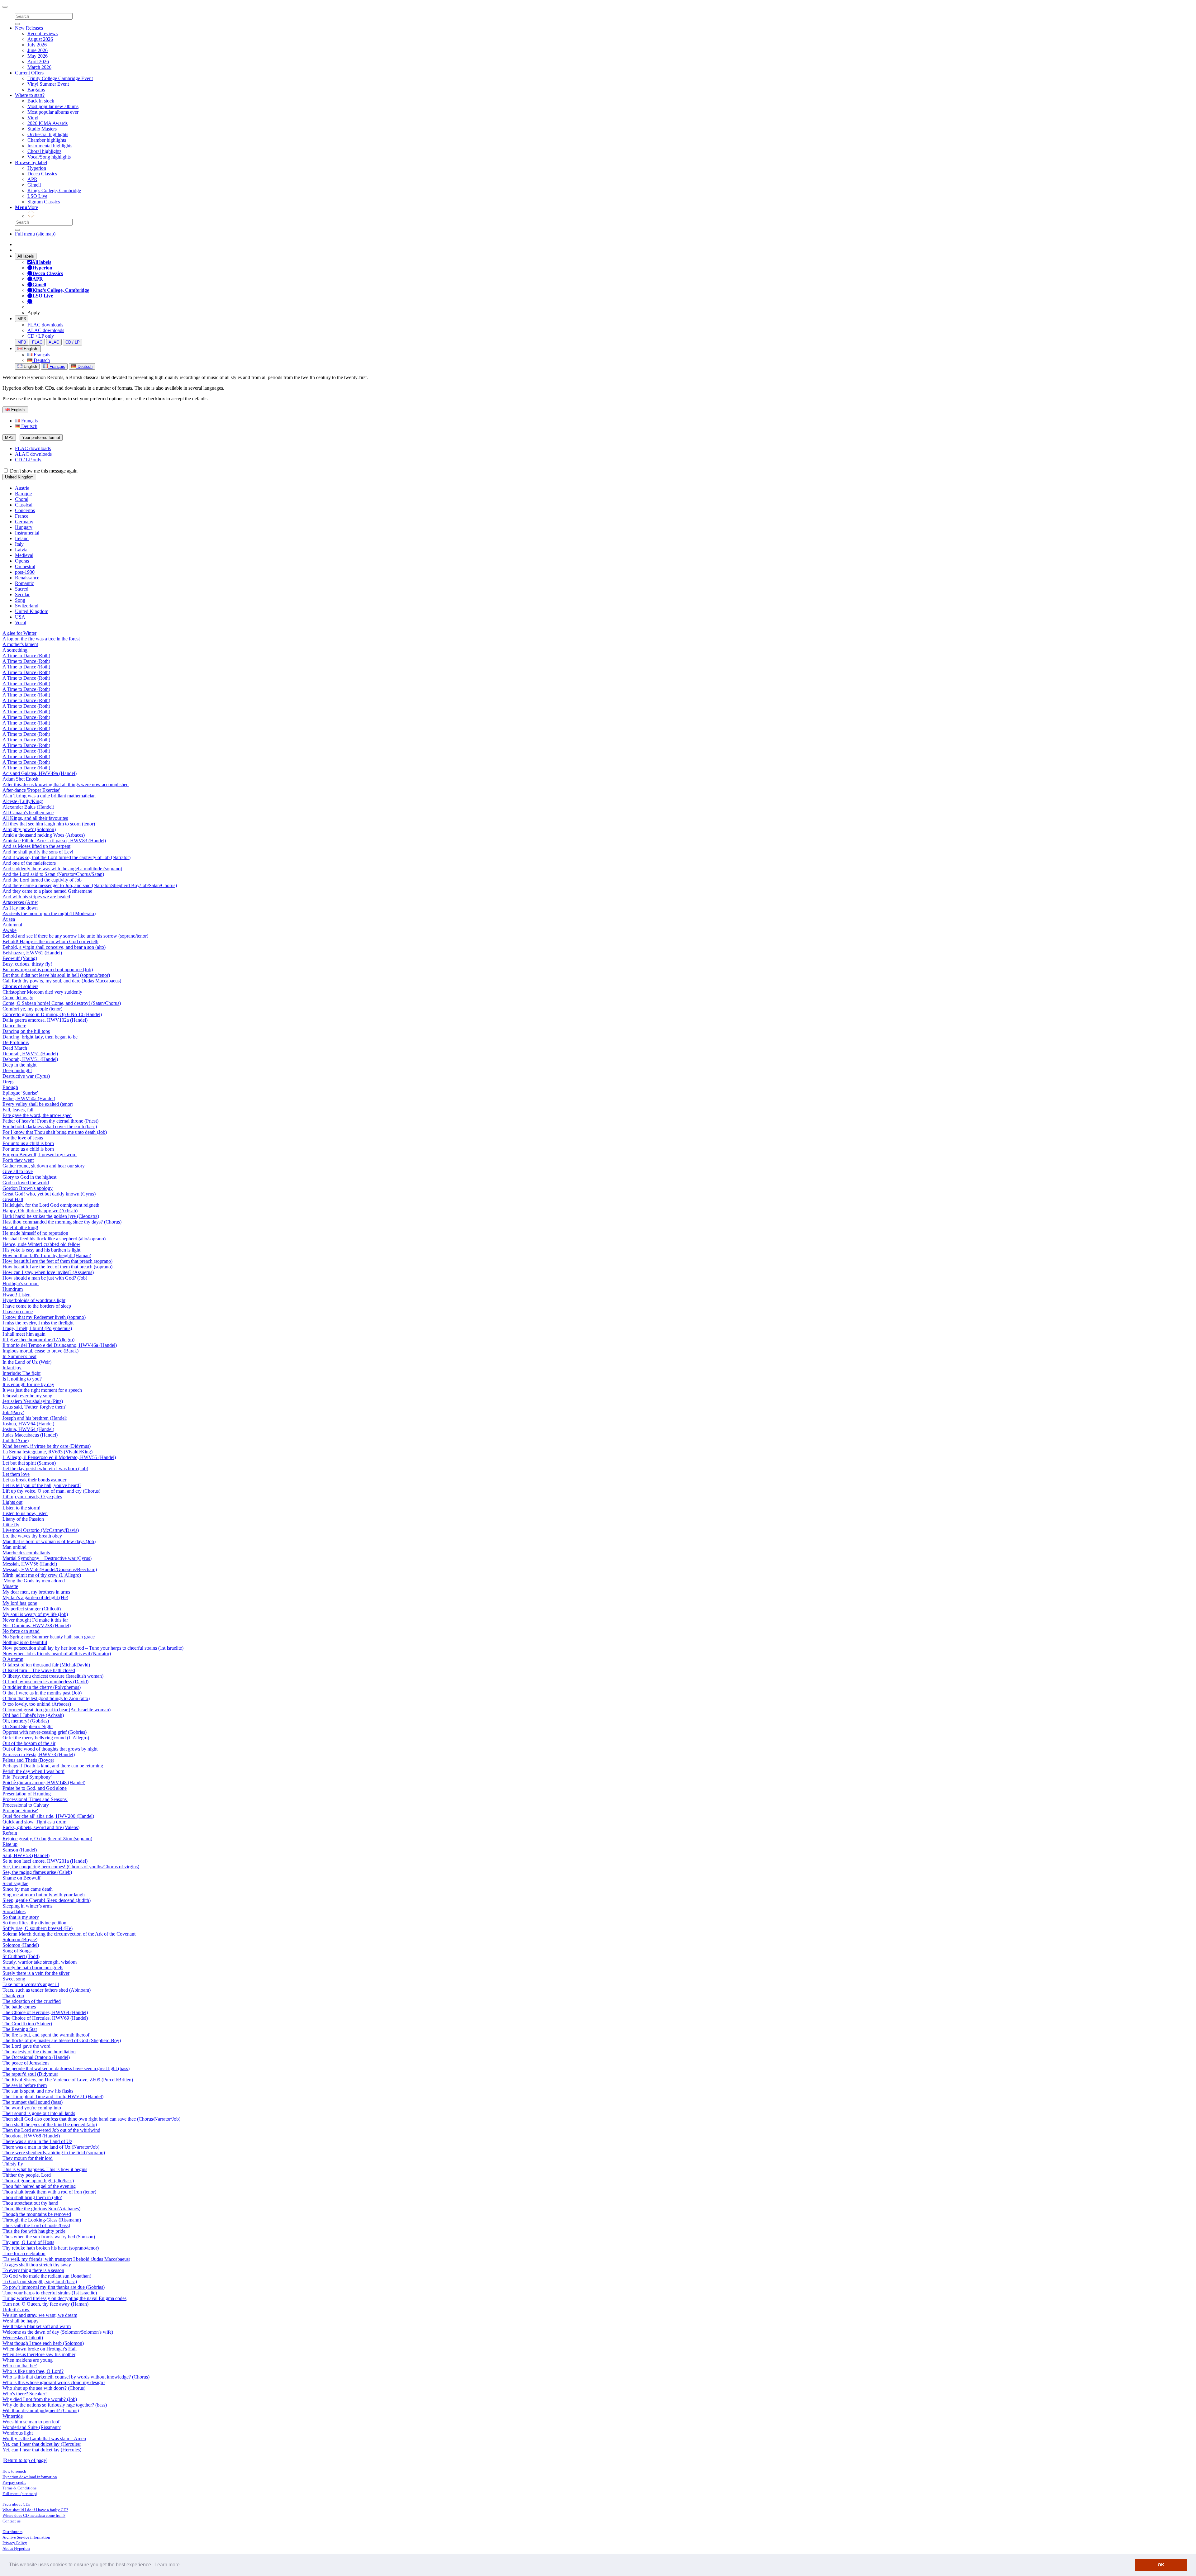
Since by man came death (28, 1889)
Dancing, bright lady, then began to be (40, 1037)
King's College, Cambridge (54, 190)
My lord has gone (20, 1603)
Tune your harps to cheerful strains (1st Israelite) (50, 2293)
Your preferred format (41, 437)
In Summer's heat (19, 1356)
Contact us (12, 2521)
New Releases (29, 28)
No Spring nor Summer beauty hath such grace (49, 1637)
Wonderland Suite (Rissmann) (32, 2427)
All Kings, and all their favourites (35, 818)
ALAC (54, 342)
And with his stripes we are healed (36, 897)
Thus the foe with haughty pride (34, 2231)
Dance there (14, 1026)
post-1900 (25, 572)
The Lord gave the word (26, 2046)
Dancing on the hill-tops (26, 1031)
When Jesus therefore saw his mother (39, 2354)
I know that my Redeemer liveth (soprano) (44, 1317)
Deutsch (41, 360)
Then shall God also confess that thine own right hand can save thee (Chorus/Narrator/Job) (91, 2119)
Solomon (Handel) (21, 1945)
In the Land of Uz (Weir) (27, 1362)
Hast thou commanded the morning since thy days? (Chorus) (62, 1222)
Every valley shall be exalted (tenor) (38, 1104)
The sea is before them (25, 2085)
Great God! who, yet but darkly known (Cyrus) (49, 1194)
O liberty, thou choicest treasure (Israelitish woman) (53, 1676)
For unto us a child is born (28, 1143)
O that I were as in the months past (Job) (42, 1693)
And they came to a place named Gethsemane (47, 891)
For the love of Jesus (23, 1138)
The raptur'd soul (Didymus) (30, 2074)
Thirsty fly (13, 2164)
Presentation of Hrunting (27, 1794)
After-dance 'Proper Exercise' (31, 790)
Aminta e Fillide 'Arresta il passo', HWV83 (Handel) (54, 841)
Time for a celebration (24, 2253)
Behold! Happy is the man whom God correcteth (50, 941)
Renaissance (27, 578)
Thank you (13, 1996)
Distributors (12, 2532)
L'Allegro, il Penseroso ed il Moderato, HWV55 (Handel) (59, 1457)
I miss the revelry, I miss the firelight (38, 1323)
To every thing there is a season (33, 2270)
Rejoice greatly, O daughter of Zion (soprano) (47, 1839)
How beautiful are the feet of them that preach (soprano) (57, 1261)
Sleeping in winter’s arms (27, 1906)
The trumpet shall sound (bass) (33, 2102)
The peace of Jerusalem (26, 2063)
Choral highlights (44, 151)
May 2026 (38, 56)
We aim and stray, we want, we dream (40, 2315)
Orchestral (25, 566)
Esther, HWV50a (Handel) (29, 1098)
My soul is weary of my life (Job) (35, 1614)
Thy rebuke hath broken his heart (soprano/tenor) (51, 2248)
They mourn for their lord (28, 2158)
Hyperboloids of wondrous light (34, 1300)
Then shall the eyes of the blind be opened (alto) (50, 2124)
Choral (22, 499)
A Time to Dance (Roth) (26, 656)
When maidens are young (28, 2360)
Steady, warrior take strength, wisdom (40, 1962)
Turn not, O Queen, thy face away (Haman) (45, 2304)
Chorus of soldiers (20, 986)
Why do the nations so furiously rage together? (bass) (55, 2405)
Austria (22, 488)
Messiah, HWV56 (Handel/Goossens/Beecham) (50, 1569)
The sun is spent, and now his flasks (38, 2091)
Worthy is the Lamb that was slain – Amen (44, 2438)
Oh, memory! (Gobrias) (26, 1721)
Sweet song (14, 1979)
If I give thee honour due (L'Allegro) (38, 1340)
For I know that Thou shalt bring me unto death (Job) (55, 1132)
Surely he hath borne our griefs (33, 1968)
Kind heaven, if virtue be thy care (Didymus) (47, 1446)
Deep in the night (19, 1065)
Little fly (11, 1525)
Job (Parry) (13, 1412)
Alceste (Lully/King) (23, 801)
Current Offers (29, 73)
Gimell (34, 185)
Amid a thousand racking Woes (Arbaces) (44, 835)
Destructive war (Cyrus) (26, 1076)
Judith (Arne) (16, 1440)
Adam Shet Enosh (20, 779)
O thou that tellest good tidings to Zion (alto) (46, 1698)
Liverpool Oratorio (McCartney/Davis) (41, 1530)
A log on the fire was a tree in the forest (41, 639)
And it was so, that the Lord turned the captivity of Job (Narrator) (66, 857)
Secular (22, 594)
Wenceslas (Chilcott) (23, 2338)
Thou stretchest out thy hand (30, 2203)
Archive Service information (26, 2537)
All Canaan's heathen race (28, 813)
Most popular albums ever (53, 112)
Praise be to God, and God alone (35, 1788)
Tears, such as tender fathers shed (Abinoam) (47, 1990)
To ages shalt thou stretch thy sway (37, 2265)
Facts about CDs (16, 2504)
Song (20, 600)
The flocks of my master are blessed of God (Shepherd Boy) (62, 2040)
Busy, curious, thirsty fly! (27, 964)
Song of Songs (17, 1951)
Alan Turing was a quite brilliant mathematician (49, 796)
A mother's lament (20, 644)
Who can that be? (20, 2366)
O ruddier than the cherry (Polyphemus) (42, 1687)
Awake (9, 930)
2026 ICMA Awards (47, 123)
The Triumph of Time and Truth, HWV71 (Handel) (53, 2096)
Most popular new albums (53, 106)
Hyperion (37, 168)
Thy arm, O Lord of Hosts (28, 2242)
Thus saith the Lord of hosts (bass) (36, 2225)
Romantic (24, 583)
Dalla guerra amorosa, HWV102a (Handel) (45, 1020)
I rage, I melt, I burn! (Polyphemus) (37, 1328)
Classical (24, 505)
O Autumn (13, 1659)
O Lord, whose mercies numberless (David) (45, 1682)
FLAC (37, 342)
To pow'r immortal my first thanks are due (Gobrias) (54, 2287)
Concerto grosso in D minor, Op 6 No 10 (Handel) (52, 1014)
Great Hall (13, 1199)
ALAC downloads (46, 330)
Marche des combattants (26, 1553)
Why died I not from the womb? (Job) (40, 2399)
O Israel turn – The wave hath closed (39, 1670)
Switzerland (27, 606)
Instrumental (27, 533)
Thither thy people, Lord (27, 2175)
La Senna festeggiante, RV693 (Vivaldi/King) (47, 1452)
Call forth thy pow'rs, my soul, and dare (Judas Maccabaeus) (62, 981)
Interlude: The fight (21, 1373)
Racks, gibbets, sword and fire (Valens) (41, 1827)
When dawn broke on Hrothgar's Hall (40, 2349)
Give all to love (18, 1171)
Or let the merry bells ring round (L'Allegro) (46, 1738)
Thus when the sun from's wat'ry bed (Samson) (49, 2237)
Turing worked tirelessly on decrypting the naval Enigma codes (64, 2298)
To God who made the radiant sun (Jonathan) (47, 2276)
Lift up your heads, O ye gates (32, 1497)
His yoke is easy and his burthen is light (41, 1250)
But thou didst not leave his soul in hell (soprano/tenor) (56, 975)
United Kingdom (19, 477)
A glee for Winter (19, 633)
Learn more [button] (167, 2565)
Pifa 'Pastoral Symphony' (27, 1777)
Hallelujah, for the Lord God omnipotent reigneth (51, 1205)
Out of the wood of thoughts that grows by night (50, 1749)
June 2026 (38, 50)
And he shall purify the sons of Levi (38, 852)
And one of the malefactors (29, 863)
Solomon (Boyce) (20, 1939)
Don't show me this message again (43, 471)
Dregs (8, 1082)
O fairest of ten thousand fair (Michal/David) (46, 1665)
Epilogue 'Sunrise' (20, 1093)
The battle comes (19, 2007)
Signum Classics (44, 202)
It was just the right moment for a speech (42, 1390)
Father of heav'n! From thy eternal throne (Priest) (50, 1121)
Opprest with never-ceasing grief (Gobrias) (45, 1732)
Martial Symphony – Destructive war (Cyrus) (47, 1558)
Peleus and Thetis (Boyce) (28, 1760)
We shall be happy (21, 2321)
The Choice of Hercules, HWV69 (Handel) (45, 2012)
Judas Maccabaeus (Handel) (30, 1435)
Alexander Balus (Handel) (28, 807)
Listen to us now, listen (25, 1513)
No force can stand (21, 1631)
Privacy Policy (15, 2543)
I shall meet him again (24, 1334)
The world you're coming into (32, 2108)
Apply (34, 313)
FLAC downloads (45, 325)
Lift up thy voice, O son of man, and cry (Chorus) (51, 1491)
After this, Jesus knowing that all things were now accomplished (66, 784)
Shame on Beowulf (21, 1878)
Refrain (10, 1833)
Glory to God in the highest (29, 1177)
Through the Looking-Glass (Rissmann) (42, 2220)
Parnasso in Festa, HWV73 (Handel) (39, 1754)
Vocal (21, 623)
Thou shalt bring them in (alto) (32, 2197)
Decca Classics (42, 174)
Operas (22, 561)
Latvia (21, 550)
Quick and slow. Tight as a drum (34, 1822)
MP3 (22, 319)
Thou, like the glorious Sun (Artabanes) (41, 2209)
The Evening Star (20, 2029)
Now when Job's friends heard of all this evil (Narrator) (57, 1654)
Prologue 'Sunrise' (20, 1811)
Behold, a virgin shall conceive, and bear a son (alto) (54, 947)
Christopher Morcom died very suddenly (42, 992)
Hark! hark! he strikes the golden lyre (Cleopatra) (51, 1216)
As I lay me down (20, 908)
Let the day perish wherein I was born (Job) (45, 1469)
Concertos (25, 510)
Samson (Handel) (20, 1850)
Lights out (12, 1502)
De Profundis (16, 1042)
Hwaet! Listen (17, 1295)
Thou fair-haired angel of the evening (39, 2186)
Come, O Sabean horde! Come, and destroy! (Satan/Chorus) (62, 1003)
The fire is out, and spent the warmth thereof (46, 2035)
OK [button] (1161, 2565)
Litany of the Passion (23, 1519)
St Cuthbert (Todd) (21, 1956)
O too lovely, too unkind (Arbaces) (37, 1704)
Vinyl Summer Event (48, 84)
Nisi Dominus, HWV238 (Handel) (37, 1625)
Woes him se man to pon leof (31, 2422)
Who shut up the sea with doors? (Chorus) (44, 2388)
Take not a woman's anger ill (31, 1984)
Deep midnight (17, 1070)
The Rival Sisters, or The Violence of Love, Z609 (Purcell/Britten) (68, 2080)
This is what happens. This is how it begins (45, 2169)
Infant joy (12, 1368)
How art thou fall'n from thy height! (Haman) (47, 1255)
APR (32, 179)
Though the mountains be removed (37, 2214)
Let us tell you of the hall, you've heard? (42, 1485)
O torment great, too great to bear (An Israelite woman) (57, 1710)
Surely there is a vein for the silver (36, 1973)
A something (15, 650)
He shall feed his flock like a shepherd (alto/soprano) (54, 1239)
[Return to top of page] (25, 2460)
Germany (24, 522)
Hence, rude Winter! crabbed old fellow (41, 1244)
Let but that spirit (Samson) (29, 1463)
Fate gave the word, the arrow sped (37, 1115)
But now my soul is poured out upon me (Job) (48, 970)
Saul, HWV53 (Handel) (26, 1855)
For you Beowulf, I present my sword (40, 1155)
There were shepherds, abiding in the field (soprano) (54, 2153)
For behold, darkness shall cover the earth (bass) (50, 1126)
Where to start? (30, 95)
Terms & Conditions (19, 2488)
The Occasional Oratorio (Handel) (36, 2057)
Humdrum (13, 1289)
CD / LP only (41, 336)
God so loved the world (26, 1183)
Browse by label (31, 162)
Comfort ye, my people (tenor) (32, 1009)
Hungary (24, 527)
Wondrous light (18, 2433)
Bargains (36, 90)
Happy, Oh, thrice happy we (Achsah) (40, 1211)
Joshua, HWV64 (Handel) (28, 1424)
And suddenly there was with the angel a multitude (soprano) (62, 869)
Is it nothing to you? (22, 1379)
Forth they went (18, 1160)
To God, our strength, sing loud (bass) (40, 2281)
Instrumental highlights (50, 146)
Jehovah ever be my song (27, 1396)
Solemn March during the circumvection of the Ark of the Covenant (69, 1934)
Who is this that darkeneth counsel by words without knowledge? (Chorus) (76, 2377)
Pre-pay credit (14, 2482)
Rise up (10, 1844)
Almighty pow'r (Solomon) (29, 829)
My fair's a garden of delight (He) (35, 1597)
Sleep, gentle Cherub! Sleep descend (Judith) (47, 1900)
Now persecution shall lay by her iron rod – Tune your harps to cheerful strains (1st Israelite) (93, 1648)
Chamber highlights (47, 140)
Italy (19, 544)
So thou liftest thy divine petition (34, 1923)
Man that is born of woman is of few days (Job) (49, 1541)
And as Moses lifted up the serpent (36, 846)
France (22, 516)
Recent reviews (43, 33)
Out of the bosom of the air (29, 1743)
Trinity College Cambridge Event (60, 78)
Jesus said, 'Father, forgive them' (34, 1407)
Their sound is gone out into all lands (39, 2113)
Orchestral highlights (48, 134)
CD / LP (73, 342)
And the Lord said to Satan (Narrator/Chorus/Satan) (53, 874)
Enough (10, 1087)
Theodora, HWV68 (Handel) (31, 2136)
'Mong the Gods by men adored (34, 1581)
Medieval (24, 555)
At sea (9, 919)
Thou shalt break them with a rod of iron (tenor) (49, 2192)
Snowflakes (14, 1911)
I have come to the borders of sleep (37, 1306)
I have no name (18, 1312)
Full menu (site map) (35, 234)
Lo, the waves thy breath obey (32, 1536)
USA (20, 617)
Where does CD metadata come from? (34, 2515)
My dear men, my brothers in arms (36, 1592)
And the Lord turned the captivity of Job (42, 880)
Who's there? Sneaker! (25, 2394)
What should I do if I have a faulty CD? (35, 2510)
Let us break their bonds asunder (34, 1480)
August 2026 (40, 39)
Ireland (22, 538)
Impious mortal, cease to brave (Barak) (40, 1351)
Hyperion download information (30, 2477)
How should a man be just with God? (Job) (45, 1278)
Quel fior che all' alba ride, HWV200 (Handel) (48, 1816)
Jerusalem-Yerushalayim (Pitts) (33, 1401)
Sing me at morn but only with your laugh (44, 1895)
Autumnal (12, 925)
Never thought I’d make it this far (35, 1620)
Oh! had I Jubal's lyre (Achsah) (33, 1715)
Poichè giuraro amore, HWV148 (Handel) (44, 1782)
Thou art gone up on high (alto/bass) (38, 2181)
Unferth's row (16, 2310)
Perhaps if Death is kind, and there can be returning (53, 1766)
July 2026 (37, 45)
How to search (14, 2471)
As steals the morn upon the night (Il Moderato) (49, 913)
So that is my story (21, 1917)
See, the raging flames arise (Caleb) (37, 1872)
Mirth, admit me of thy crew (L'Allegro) (42, 1575)
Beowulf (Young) (20, 958)
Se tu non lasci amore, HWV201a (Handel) (45, 1861)
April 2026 (38, 62)
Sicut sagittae (15, 1883)
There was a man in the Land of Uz (37, 2141)
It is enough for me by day (28, 1384)
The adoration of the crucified (32, 2001)
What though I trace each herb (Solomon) (43, 2343)
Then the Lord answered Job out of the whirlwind (51, 2130)
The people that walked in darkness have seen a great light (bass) (66, 2068)
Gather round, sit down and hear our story (44, 1166)
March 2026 (39, 67)
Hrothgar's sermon (21, 1283)
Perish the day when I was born (33, 1771)
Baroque (23, 494)
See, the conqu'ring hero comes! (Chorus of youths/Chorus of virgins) (71, 1867)
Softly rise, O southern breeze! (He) (38, 1928)
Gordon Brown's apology (28, 1188)
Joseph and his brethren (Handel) (35, 1418)
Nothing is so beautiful (25, 1642)
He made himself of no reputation (35, 1233)
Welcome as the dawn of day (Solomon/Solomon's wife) (58, 2332)
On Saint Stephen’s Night (28, 1726)
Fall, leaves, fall (18, 1110)
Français (41, 355)
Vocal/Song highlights (49, 157)
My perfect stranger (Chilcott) (32, 1609)
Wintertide (13, 2416)
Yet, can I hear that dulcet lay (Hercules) (42, 2444)
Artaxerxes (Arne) (20, 902)
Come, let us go (18, 998)
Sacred (22, 589)
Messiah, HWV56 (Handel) (30, 1564)
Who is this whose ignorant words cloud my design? (54, 2382)
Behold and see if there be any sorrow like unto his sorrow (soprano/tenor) (75, 936)
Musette (10, 1586)
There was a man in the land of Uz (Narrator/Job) (51, 2147)
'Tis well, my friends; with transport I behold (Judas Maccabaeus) (66, 2259)
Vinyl (33, 118)
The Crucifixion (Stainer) (27, 2024)
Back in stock (41, 101)
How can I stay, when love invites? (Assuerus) (48, 1272)
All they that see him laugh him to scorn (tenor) (49, 824)
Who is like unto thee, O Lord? (33, 2371)
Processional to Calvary (26, 1805)
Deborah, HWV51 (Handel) (30, 1054)
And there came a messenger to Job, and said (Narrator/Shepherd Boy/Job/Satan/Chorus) (90, 885)
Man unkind (14, 1547)
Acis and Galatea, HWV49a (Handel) (40, 773)
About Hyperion (16, 2548)
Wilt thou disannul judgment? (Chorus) (41, 2410)
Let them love (16, 1474)
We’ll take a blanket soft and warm (37, 2326)
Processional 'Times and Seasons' (35, 1799)
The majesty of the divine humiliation (39, 2052)
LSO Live (37, 196)
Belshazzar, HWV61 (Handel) (32, 953)
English (30, 366)
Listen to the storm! (21, 1508)
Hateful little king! (20, 1227)
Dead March (15, 1048)
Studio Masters (42, 129)
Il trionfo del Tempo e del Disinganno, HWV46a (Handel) (60, 1345)
